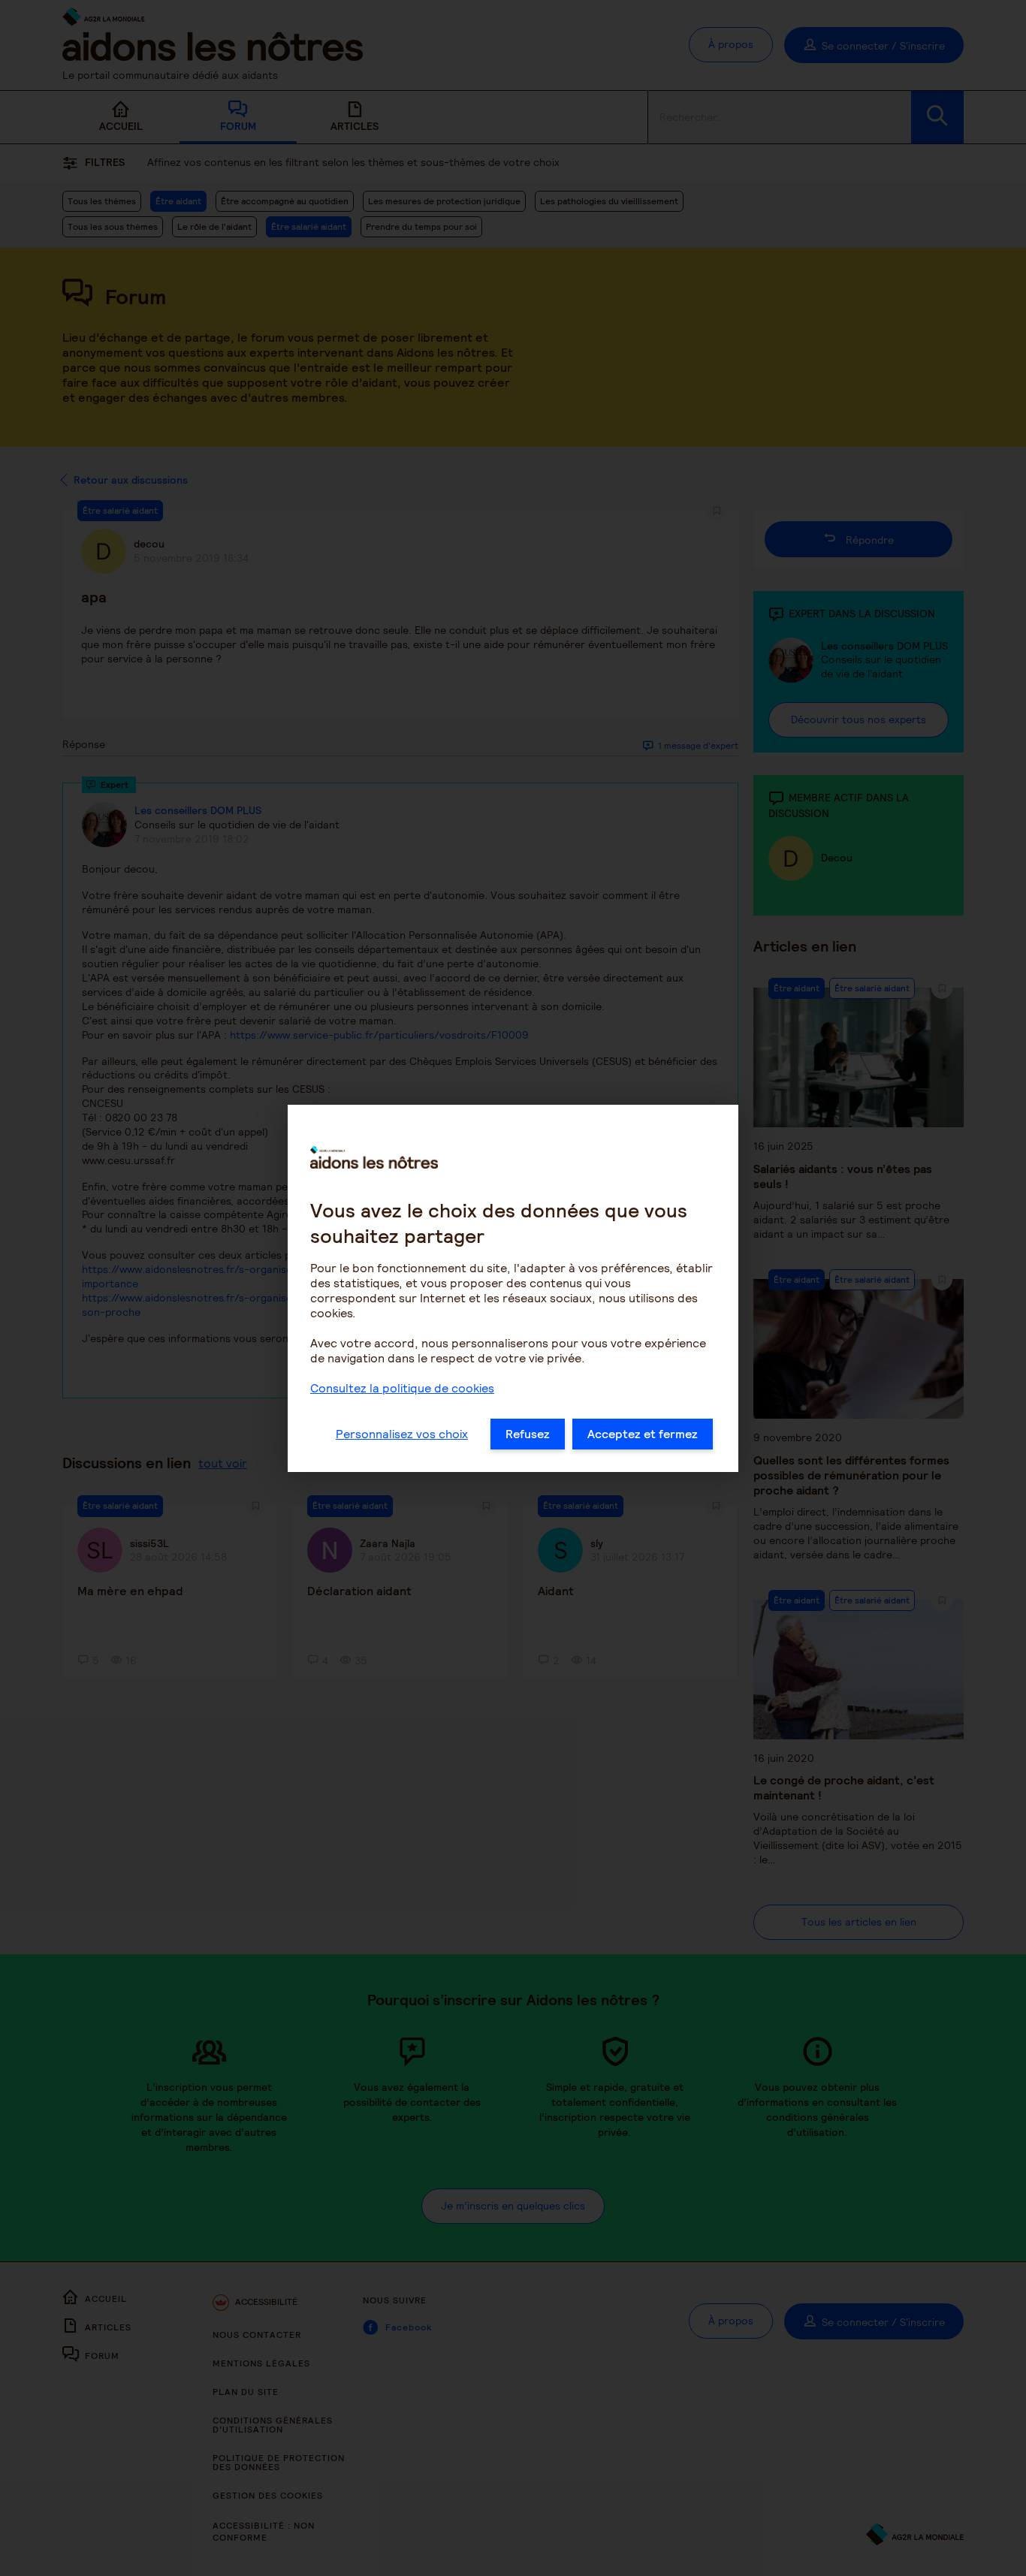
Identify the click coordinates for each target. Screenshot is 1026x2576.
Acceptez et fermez (643, 1434)
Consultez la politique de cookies (402, 1388)
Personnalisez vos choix (402, 1434)
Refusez (528, 1434)
